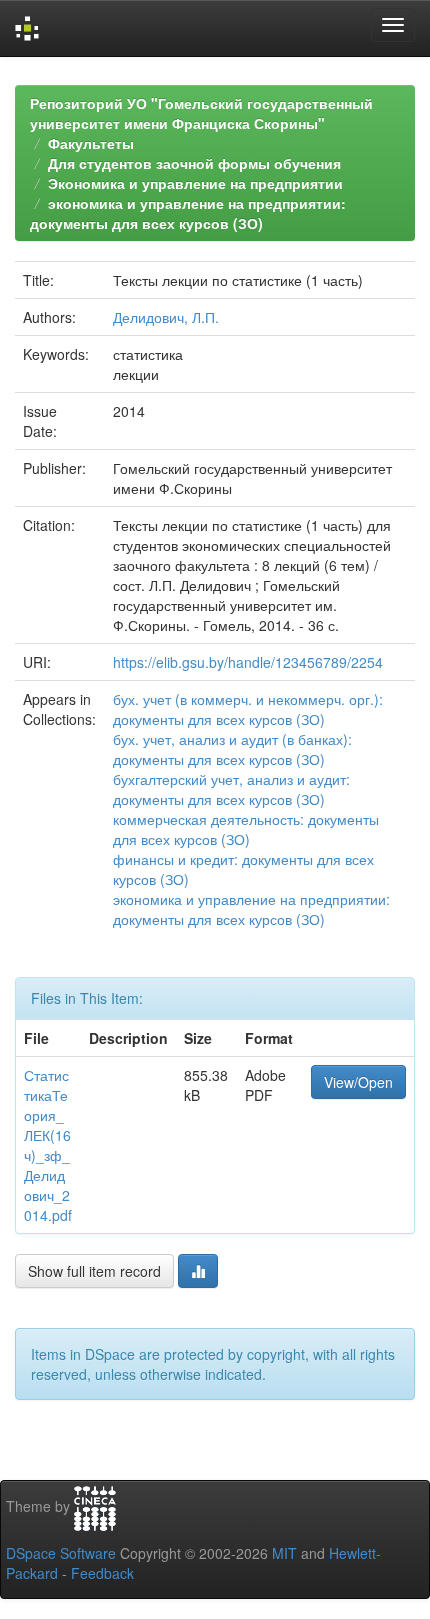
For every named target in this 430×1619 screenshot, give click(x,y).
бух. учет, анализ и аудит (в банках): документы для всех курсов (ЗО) (232, 749)
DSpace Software (61, 1553)
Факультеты (91, 143)
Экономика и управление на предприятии (195, 183)
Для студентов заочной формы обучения (194, 163)
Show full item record (94, 1271)
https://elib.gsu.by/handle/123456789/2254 (248, 662)
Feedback (102, 1573)
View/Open (358, 1082)
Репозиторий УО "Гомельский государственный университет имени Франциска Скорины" (201, 113)
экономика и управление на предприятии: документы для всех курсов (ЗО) (188, 213)
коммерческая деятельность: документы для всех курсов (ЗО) (246, 829)
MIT (284, 1553)
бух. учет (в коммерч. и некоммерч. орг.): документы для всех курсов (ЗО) (248, 709)
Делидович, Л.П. (166, 317)
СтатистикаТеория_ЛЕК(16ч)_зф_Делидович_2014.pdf (48, 1145)
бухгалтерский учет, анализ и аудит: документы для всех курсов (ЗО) (231, 789)
